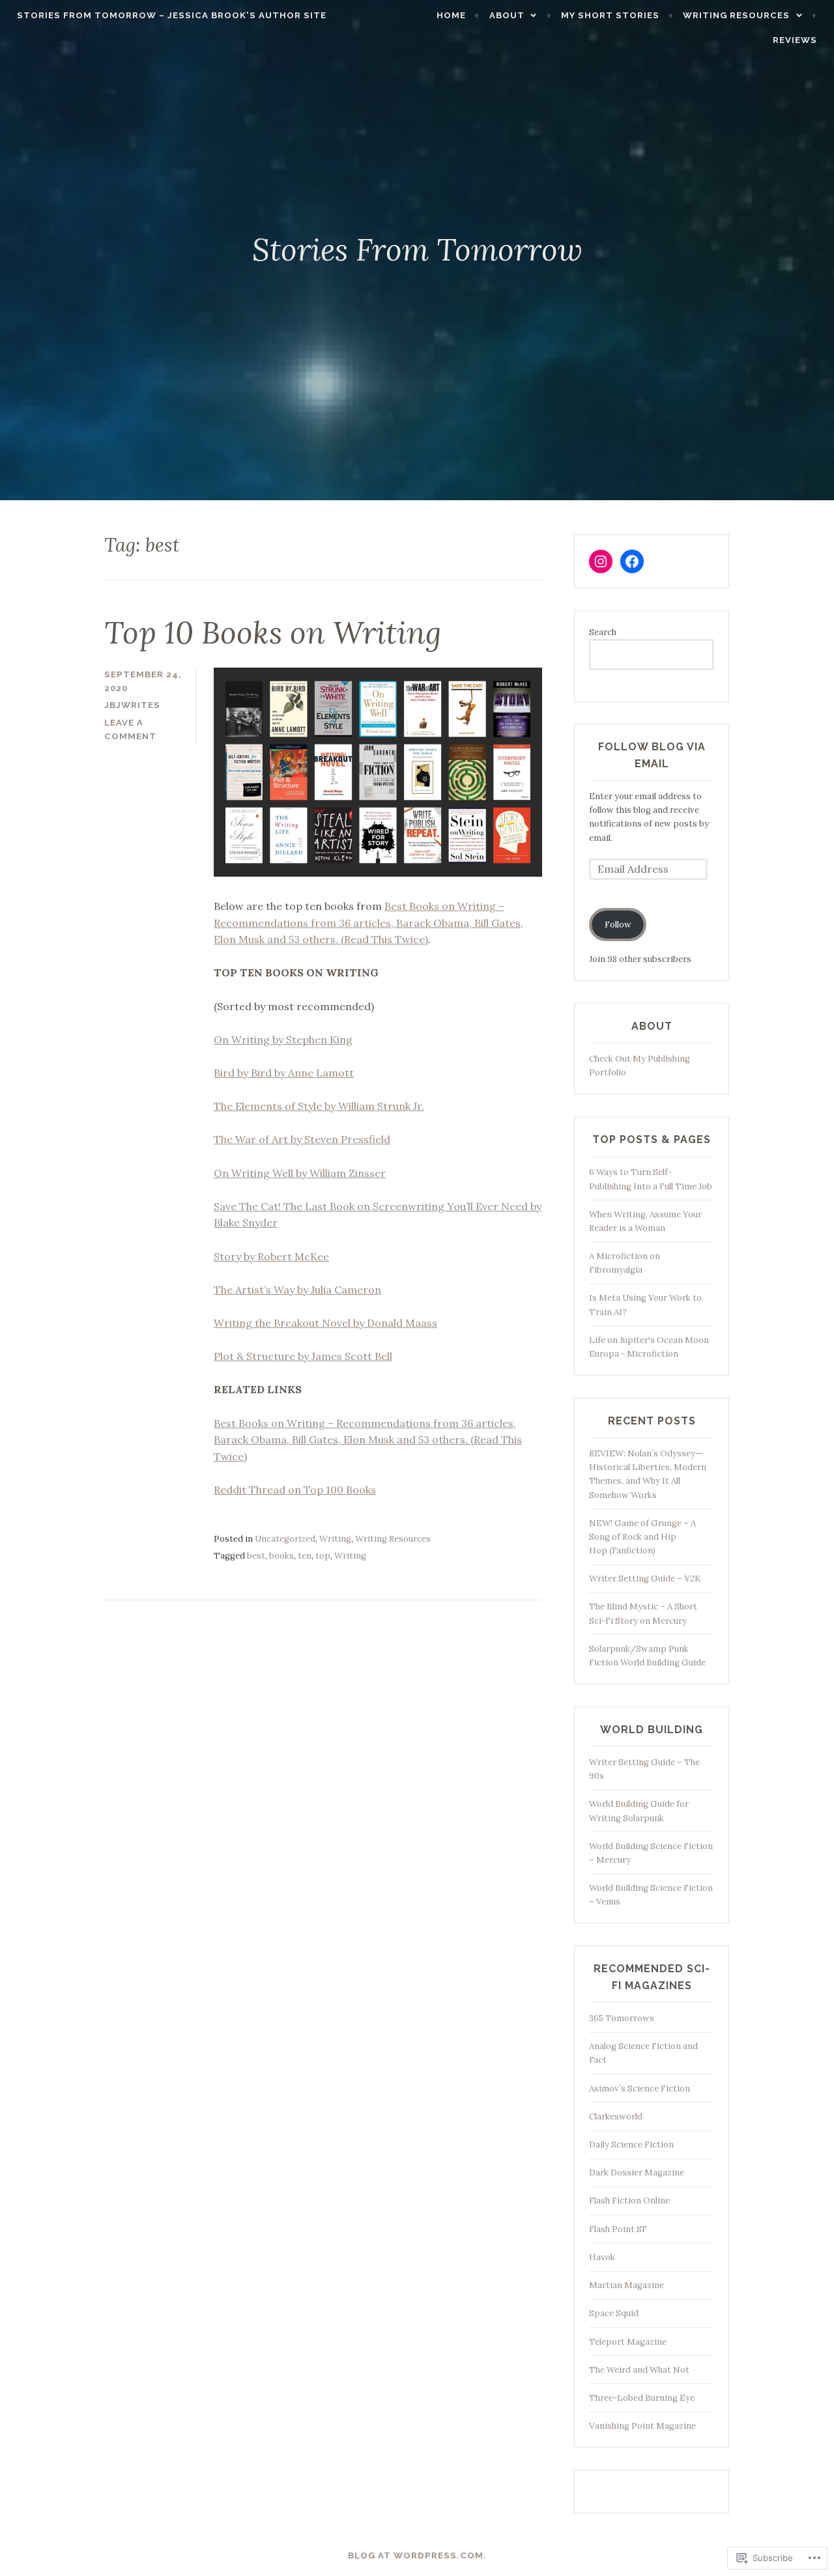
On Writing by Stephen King (283, 1040)
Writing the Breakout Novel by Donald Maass (325, 1323)
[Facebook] (632, 561)
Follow (618, 925)
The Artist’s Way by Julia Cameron (297, 1290)
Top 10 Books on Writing (273, 632)
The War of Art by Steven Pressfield (302, 1139)
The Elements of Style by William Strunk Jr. (319, 1106)
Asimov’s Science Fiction (640, 2088)
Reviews (795, 40)
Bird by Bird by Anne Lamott (284, 1073)
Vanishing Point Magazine (642, 2426)
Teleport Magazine (628, 2342)
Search (603, 632)
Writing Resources (736, 15)
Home (451, 15)
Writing (335, 1539)
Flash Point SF (618, 2229)
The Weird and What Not (639, 2370)
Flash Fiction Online (629, 2201)
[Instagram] (601, 561)
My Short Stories (610, 15)
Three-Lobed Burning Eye (642, 2398)
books (281, 1556)
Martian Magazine (626, 2285)
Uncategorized (285, 1539)
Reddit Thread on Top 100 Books (295, 1490)
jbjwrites (132, 705)
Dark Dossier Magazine (637, 2173)
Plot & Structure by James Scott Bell (303, 1356)
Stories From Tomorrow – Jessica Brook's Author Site (172, 15)
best (256, 1556)
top (323, 1556)
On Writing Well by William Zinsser (300, 1173)
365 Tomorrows (622, 2018)
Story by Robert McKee (271, 1256)
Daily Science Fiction (631, 2144)
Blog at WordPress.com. (417, 2555)
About (507, 15)
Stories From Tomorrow (417, 249)
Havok (602, 2257)
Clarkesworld (616, 2116)
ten (305, 1556)
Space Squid (614, 2313)
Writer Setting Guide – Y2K (645, 1578)
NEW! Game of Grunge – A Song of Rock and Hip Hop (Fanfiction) (642, 1537)
